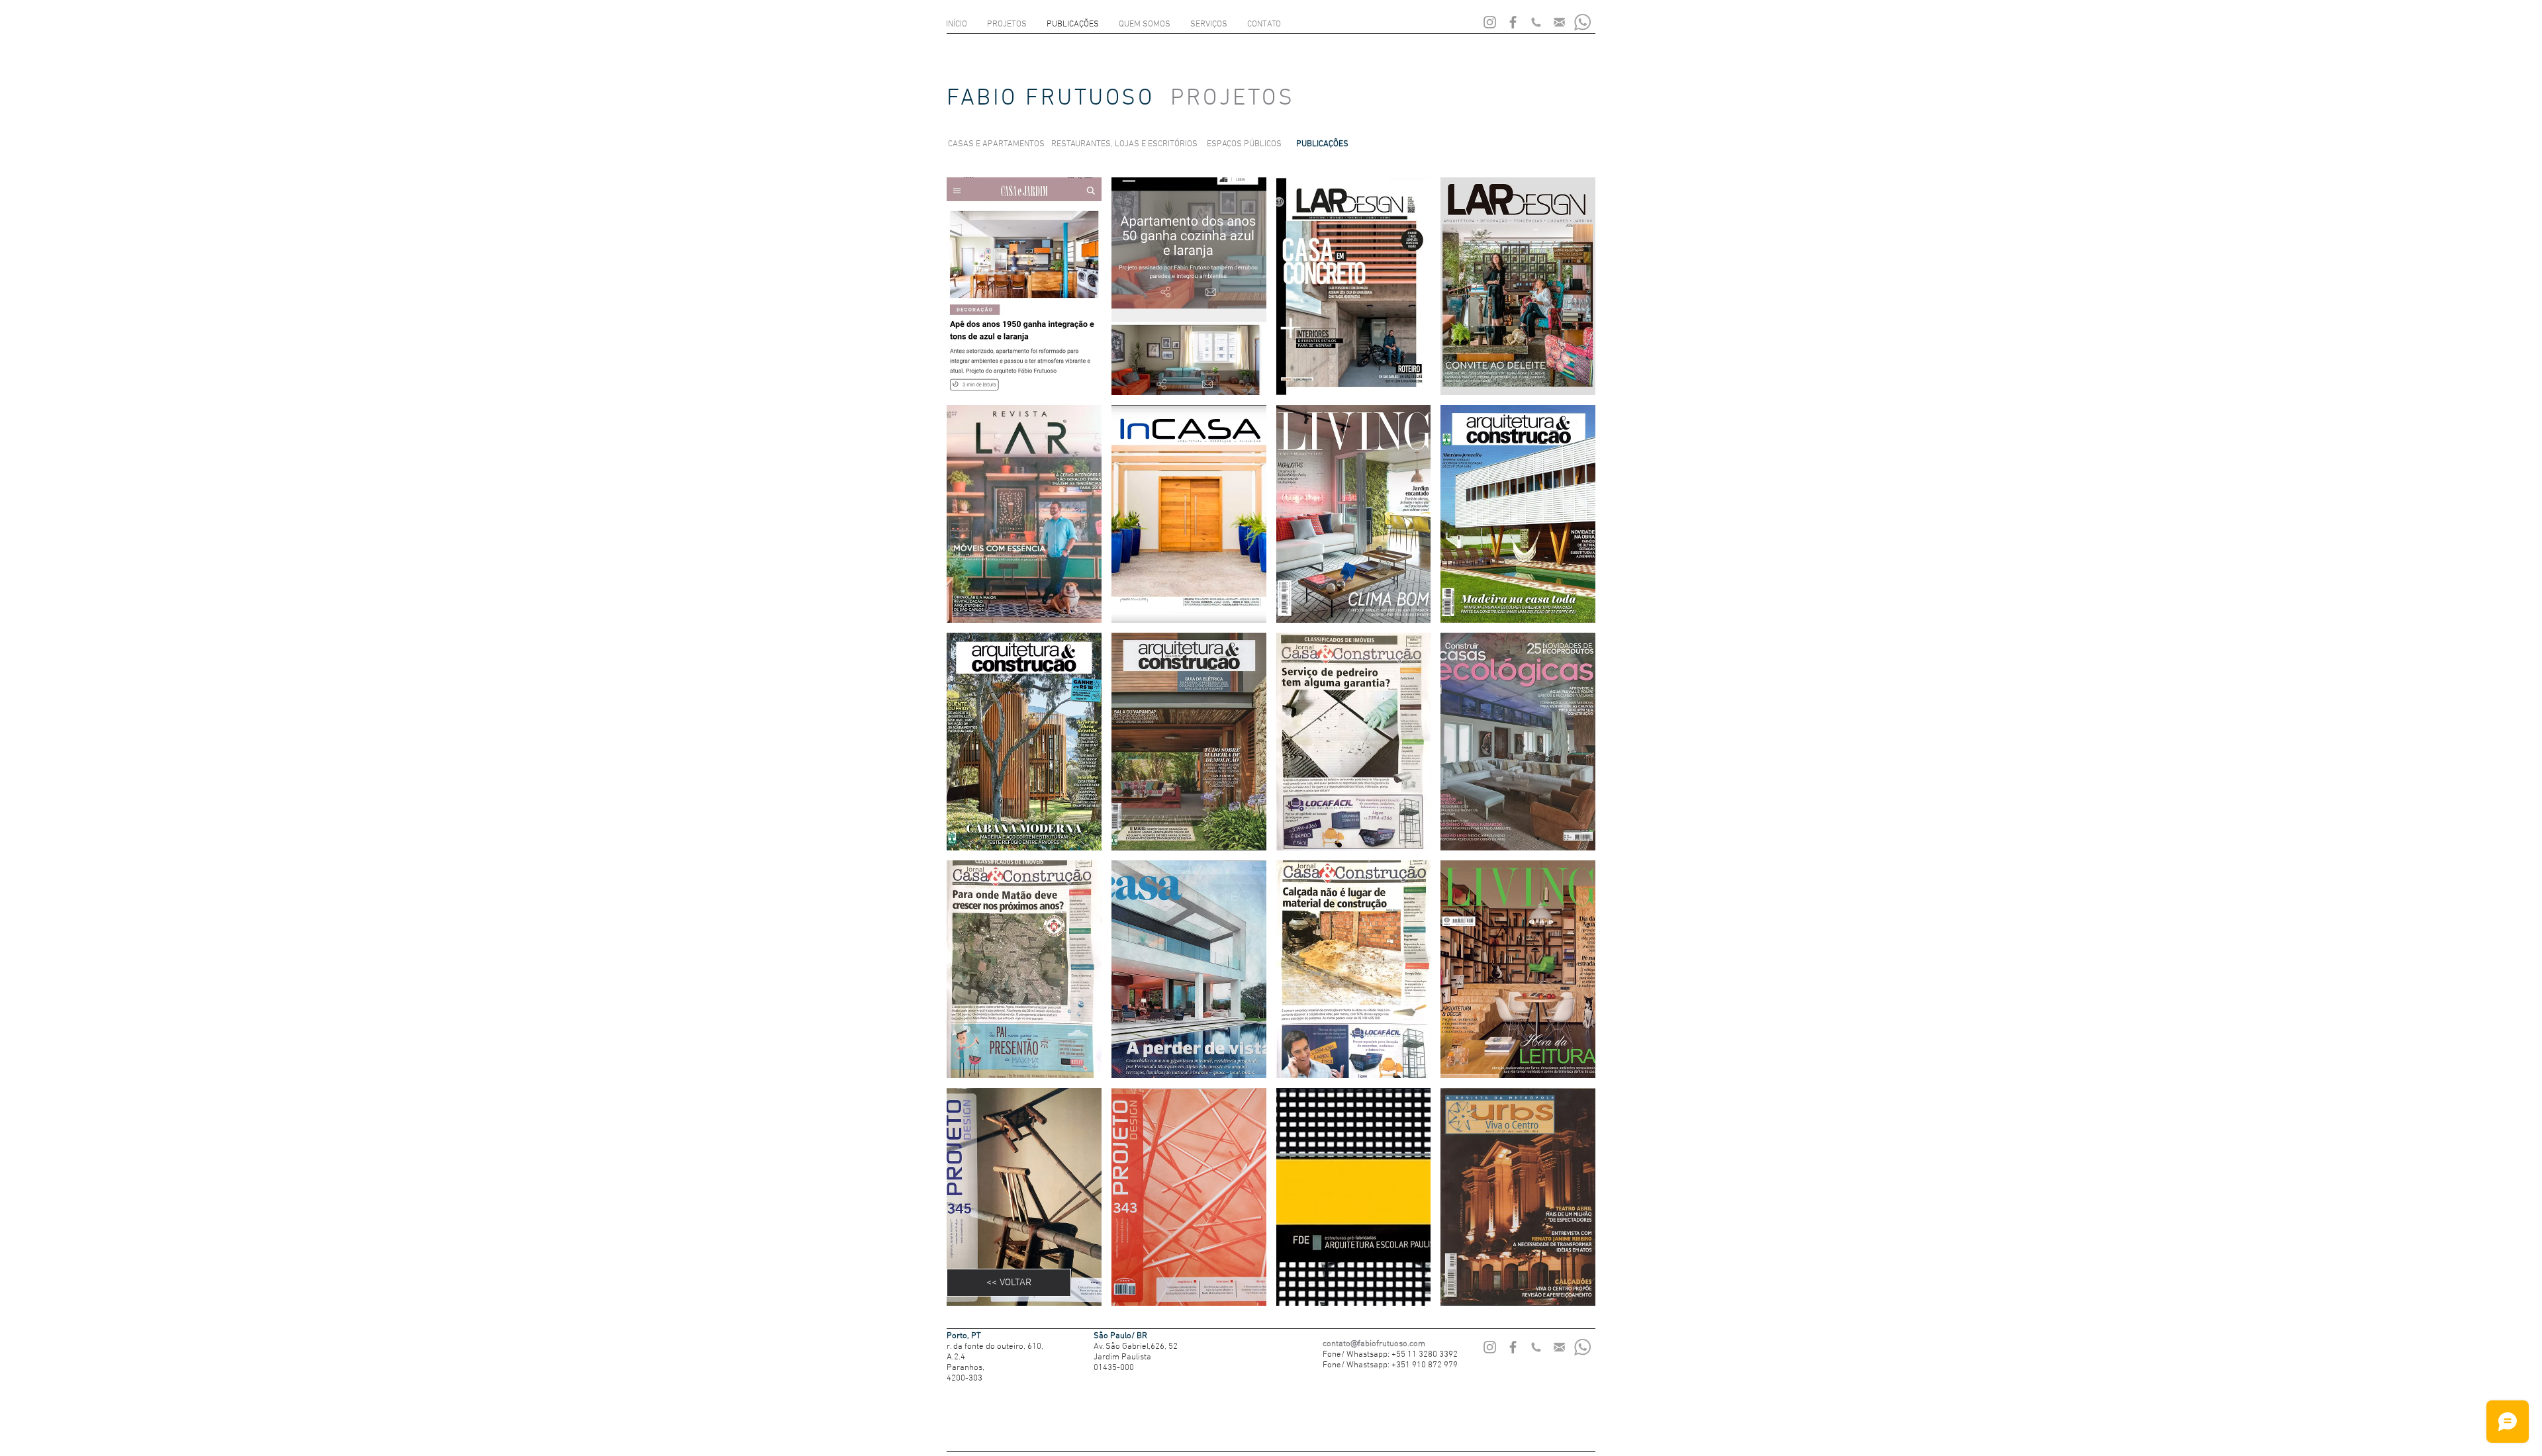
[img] (1024, 286)
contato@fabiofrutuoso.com (1374, 1344)
